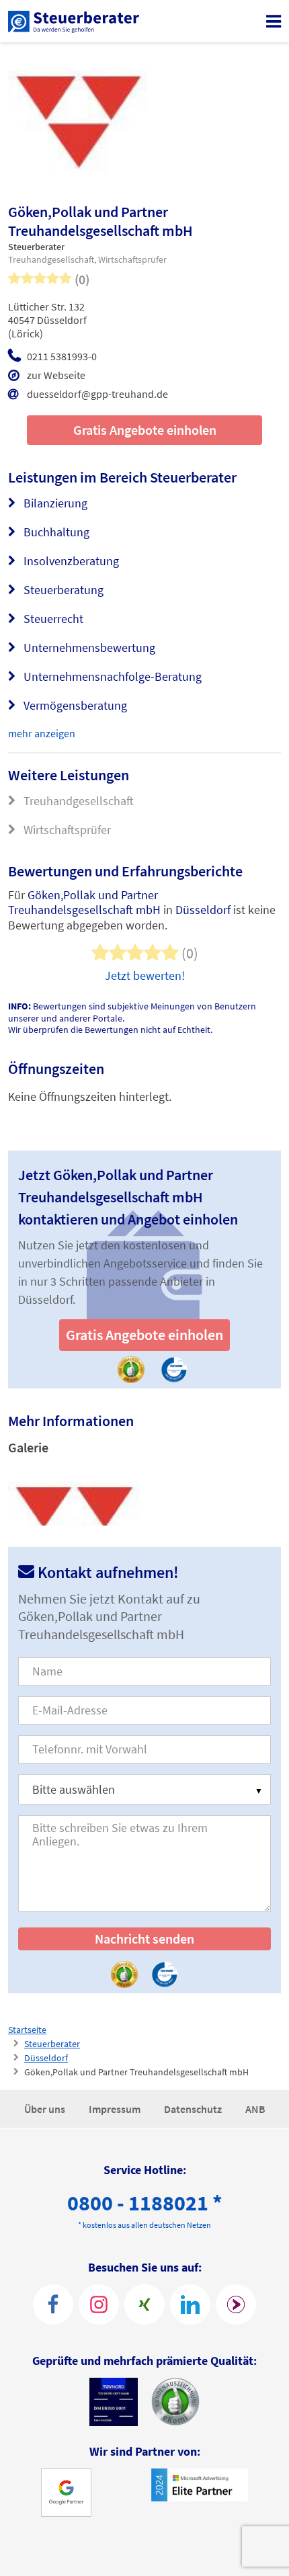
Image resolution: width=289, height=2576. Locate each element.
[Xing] (144, 2304)
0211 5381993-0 (62, 356)
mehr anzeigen (42, 733)
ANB (255, 2109)
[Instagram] (99, 2304)
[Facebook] (53, 2304)
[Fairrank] (236, 2304)
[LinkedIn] (190, 2304)
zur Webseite (56, 375)
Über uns (46, 2109)
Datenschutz (194, 2109)
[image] (74, 1494)
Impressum (116, 2109)
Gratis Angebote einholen (145, 430)
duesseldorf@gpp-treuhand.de (97, 394)
